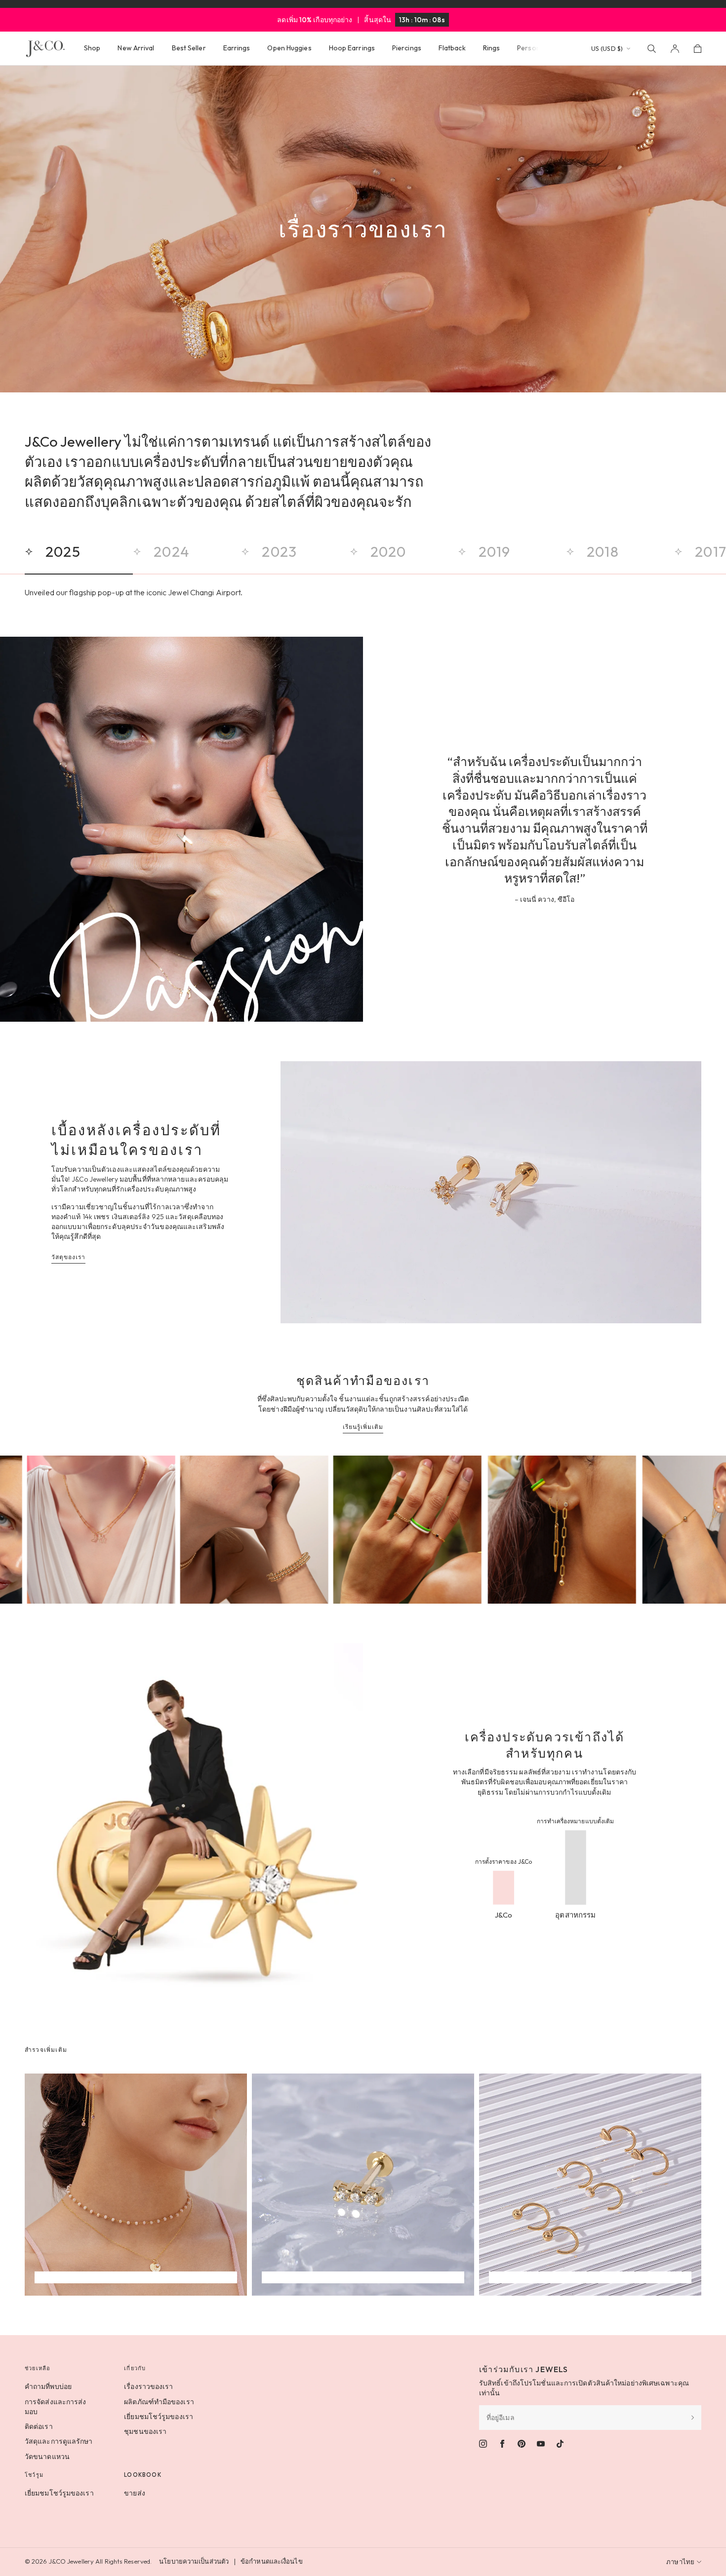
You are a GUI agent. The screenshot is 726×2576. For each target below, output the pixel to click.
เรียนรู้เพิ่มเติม (363, 1427)
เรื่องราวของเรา (148, 2386)
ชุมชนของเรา (145, 2431)
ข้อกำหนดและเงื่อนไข (272, 2561)
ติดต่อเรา (39, 2426)
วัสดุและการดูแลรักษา (59, 2441)
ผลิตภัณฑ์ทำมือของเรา (159, 2402)
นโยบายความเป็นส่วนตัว (194, 2561)
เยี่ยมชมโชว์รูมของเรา (159, 2417)
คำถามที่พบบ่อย (48, 2386)
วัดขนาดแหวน (47, 2457)
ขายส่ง (135, 2493)
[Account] (675, 49)
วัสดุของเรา (68, 1257)
